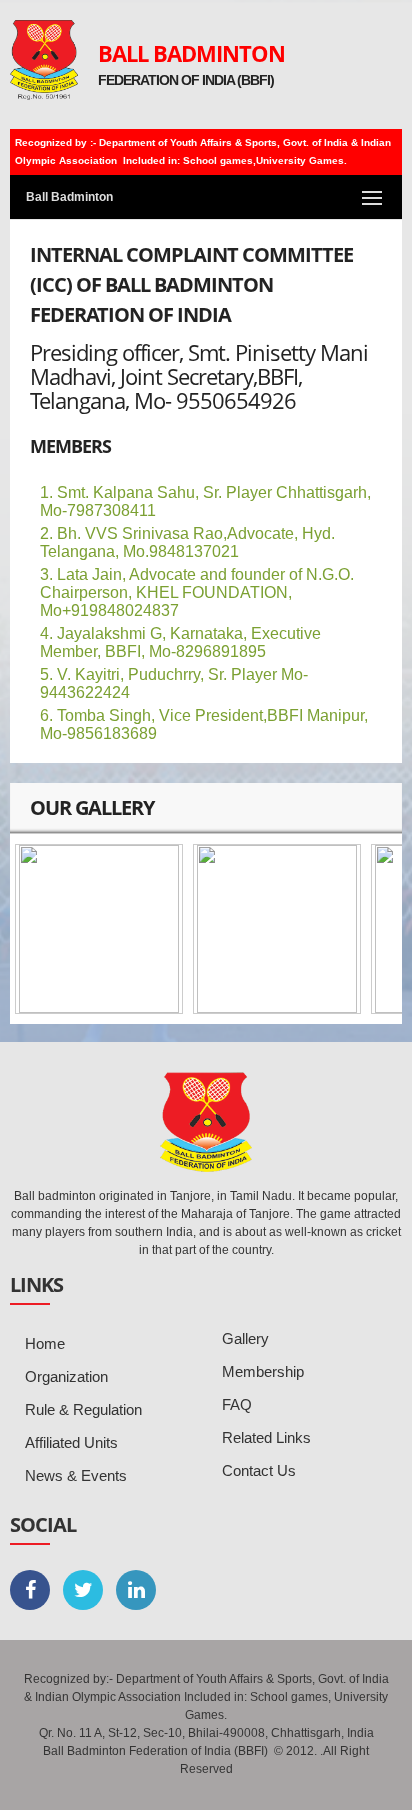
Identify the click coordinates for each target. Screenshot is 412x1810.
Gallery (245, 1338)
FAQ (237, 1404)
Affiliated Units (71, 1442)
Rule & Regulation (83, 1409)
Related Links (266, 1437)
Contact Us (259, 1470)
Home (45, 1343)
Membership (263, 1371)
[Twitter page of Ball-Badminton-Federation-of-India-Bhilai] (83, 1590)
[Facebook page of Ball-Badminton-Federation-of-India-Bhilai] (30, 1590)
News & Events (76, 1475)
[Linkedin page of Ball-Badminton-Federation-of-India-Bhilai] (136, 1590)
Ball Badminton (191, 53)
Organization (66, 1376)
